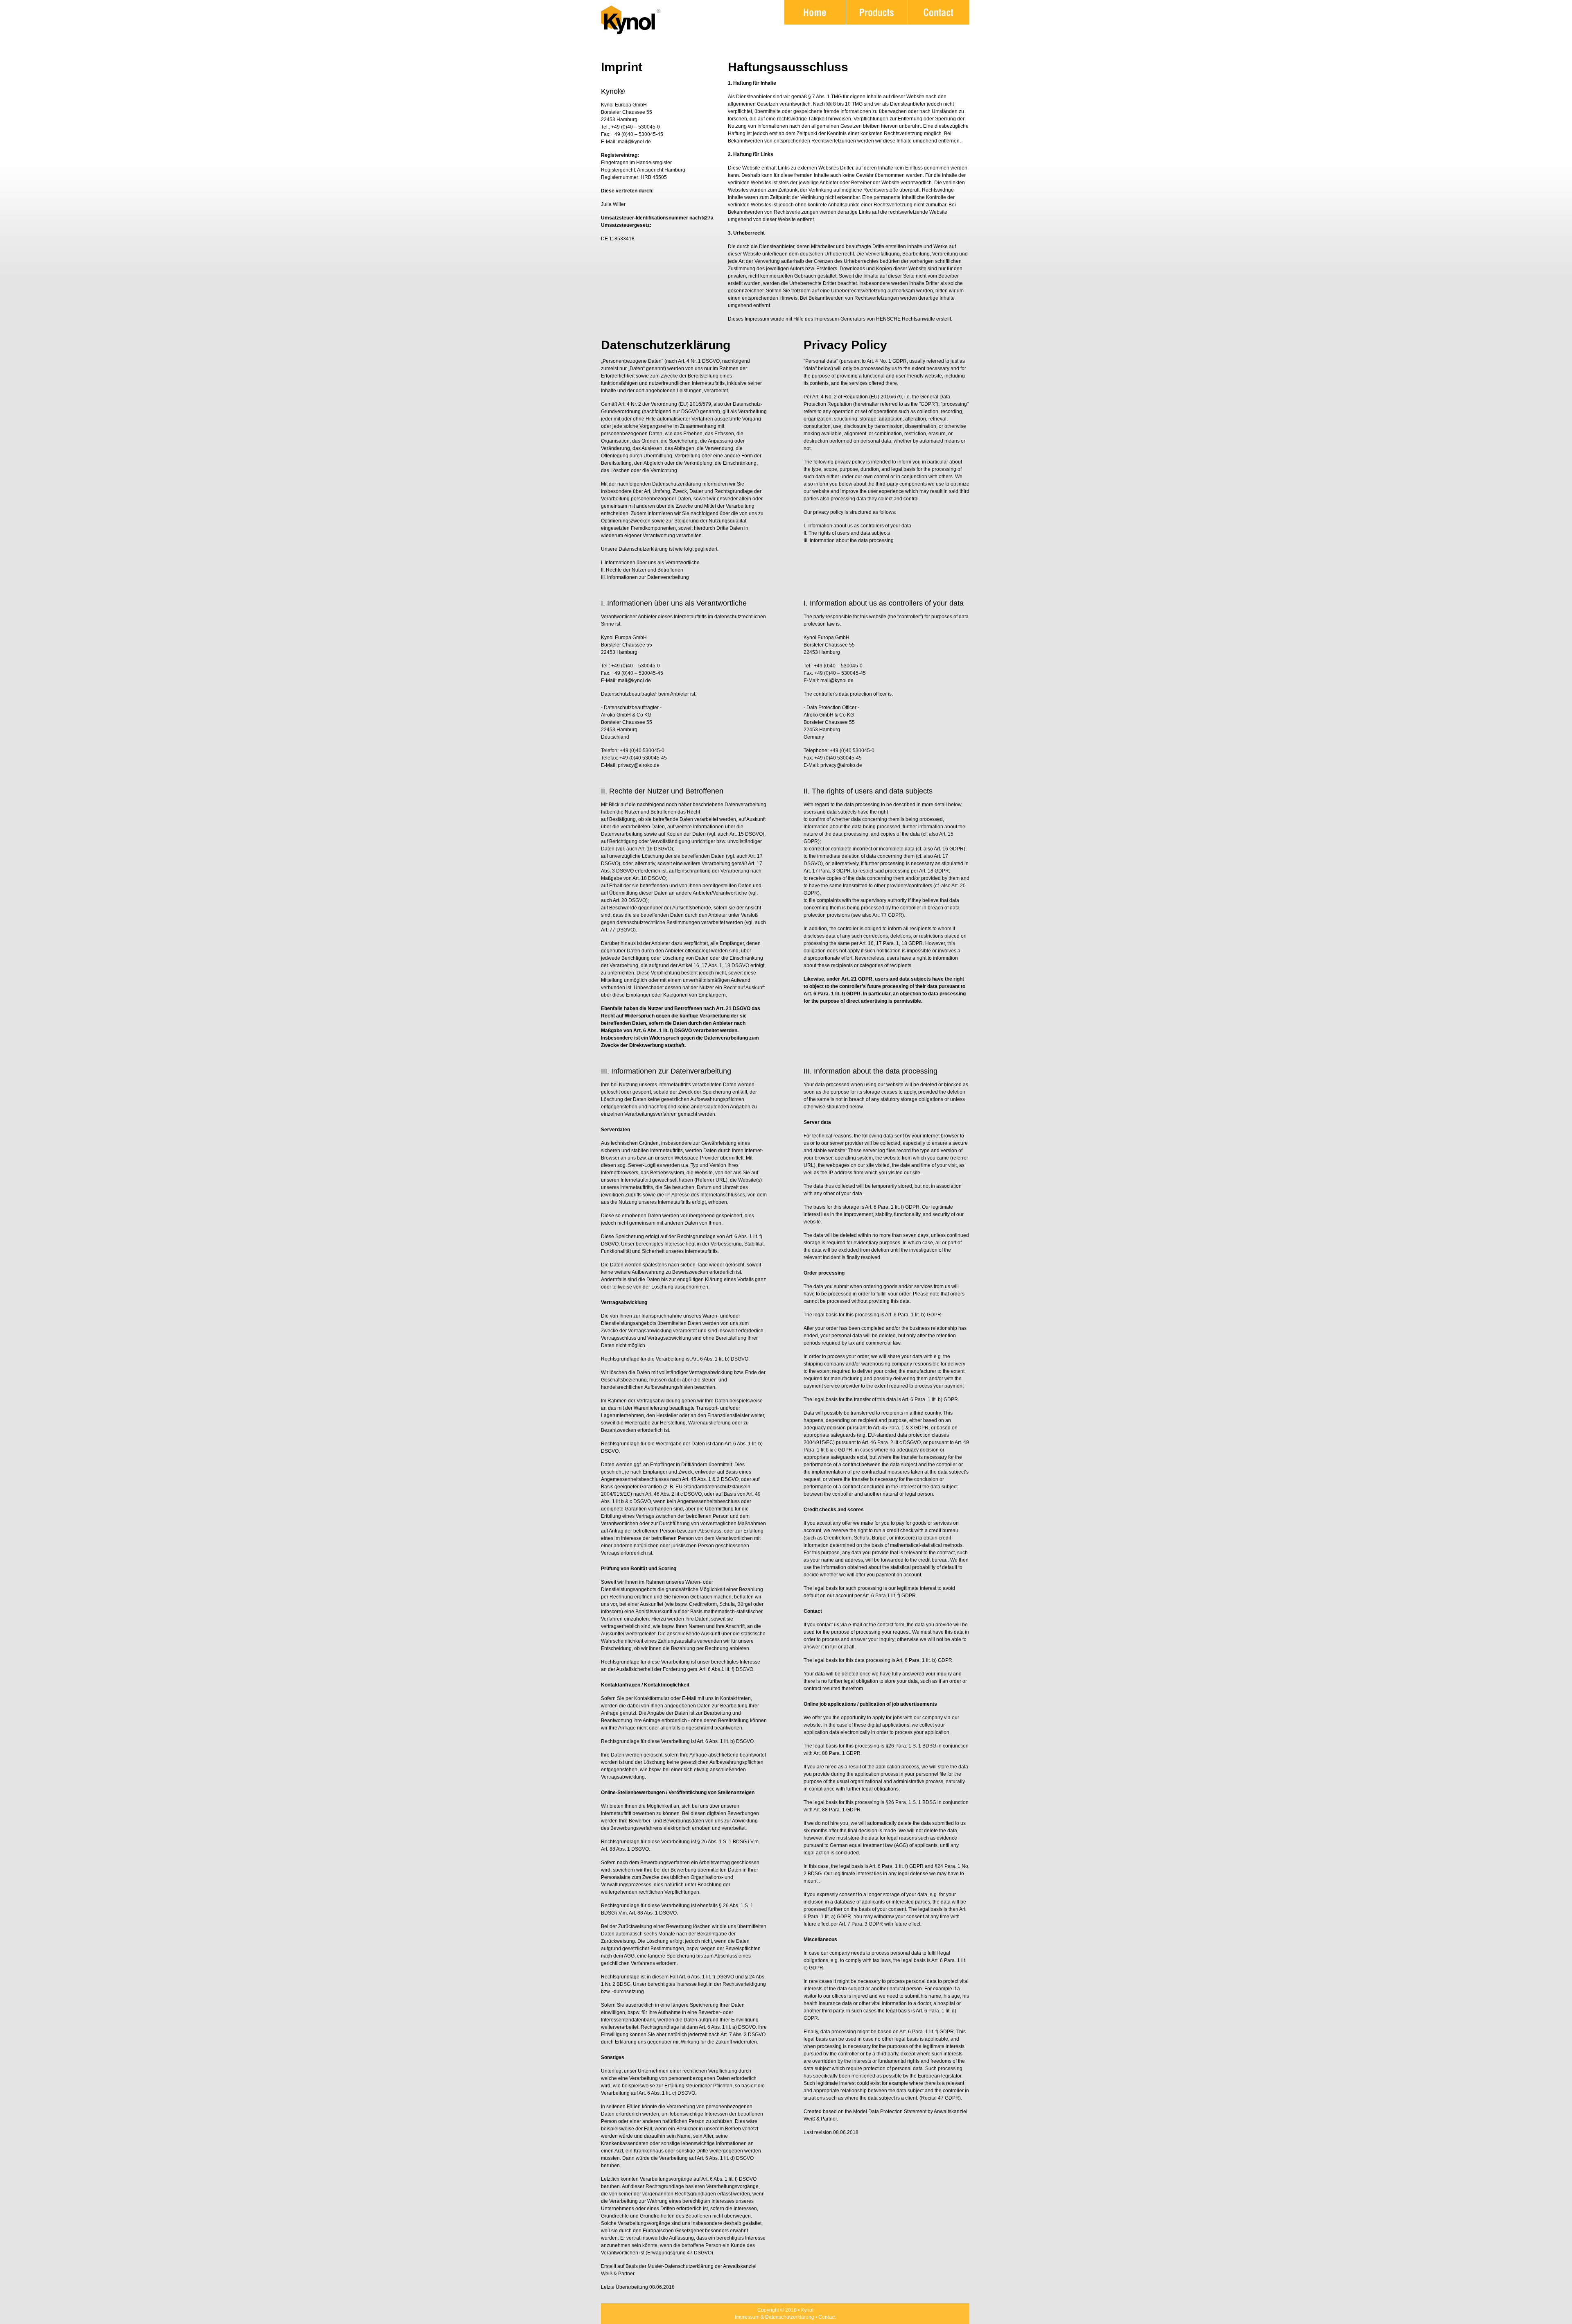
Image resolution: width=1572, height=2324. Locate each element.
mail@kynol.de (634, 142)
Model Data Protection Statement (890, 2111)
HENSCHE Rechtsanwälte (906, 319)
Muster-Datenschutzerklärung (681, 2266)
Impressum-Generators (840, 319)
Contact (827, 2317)
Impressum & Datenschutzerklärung (775, 2317)
